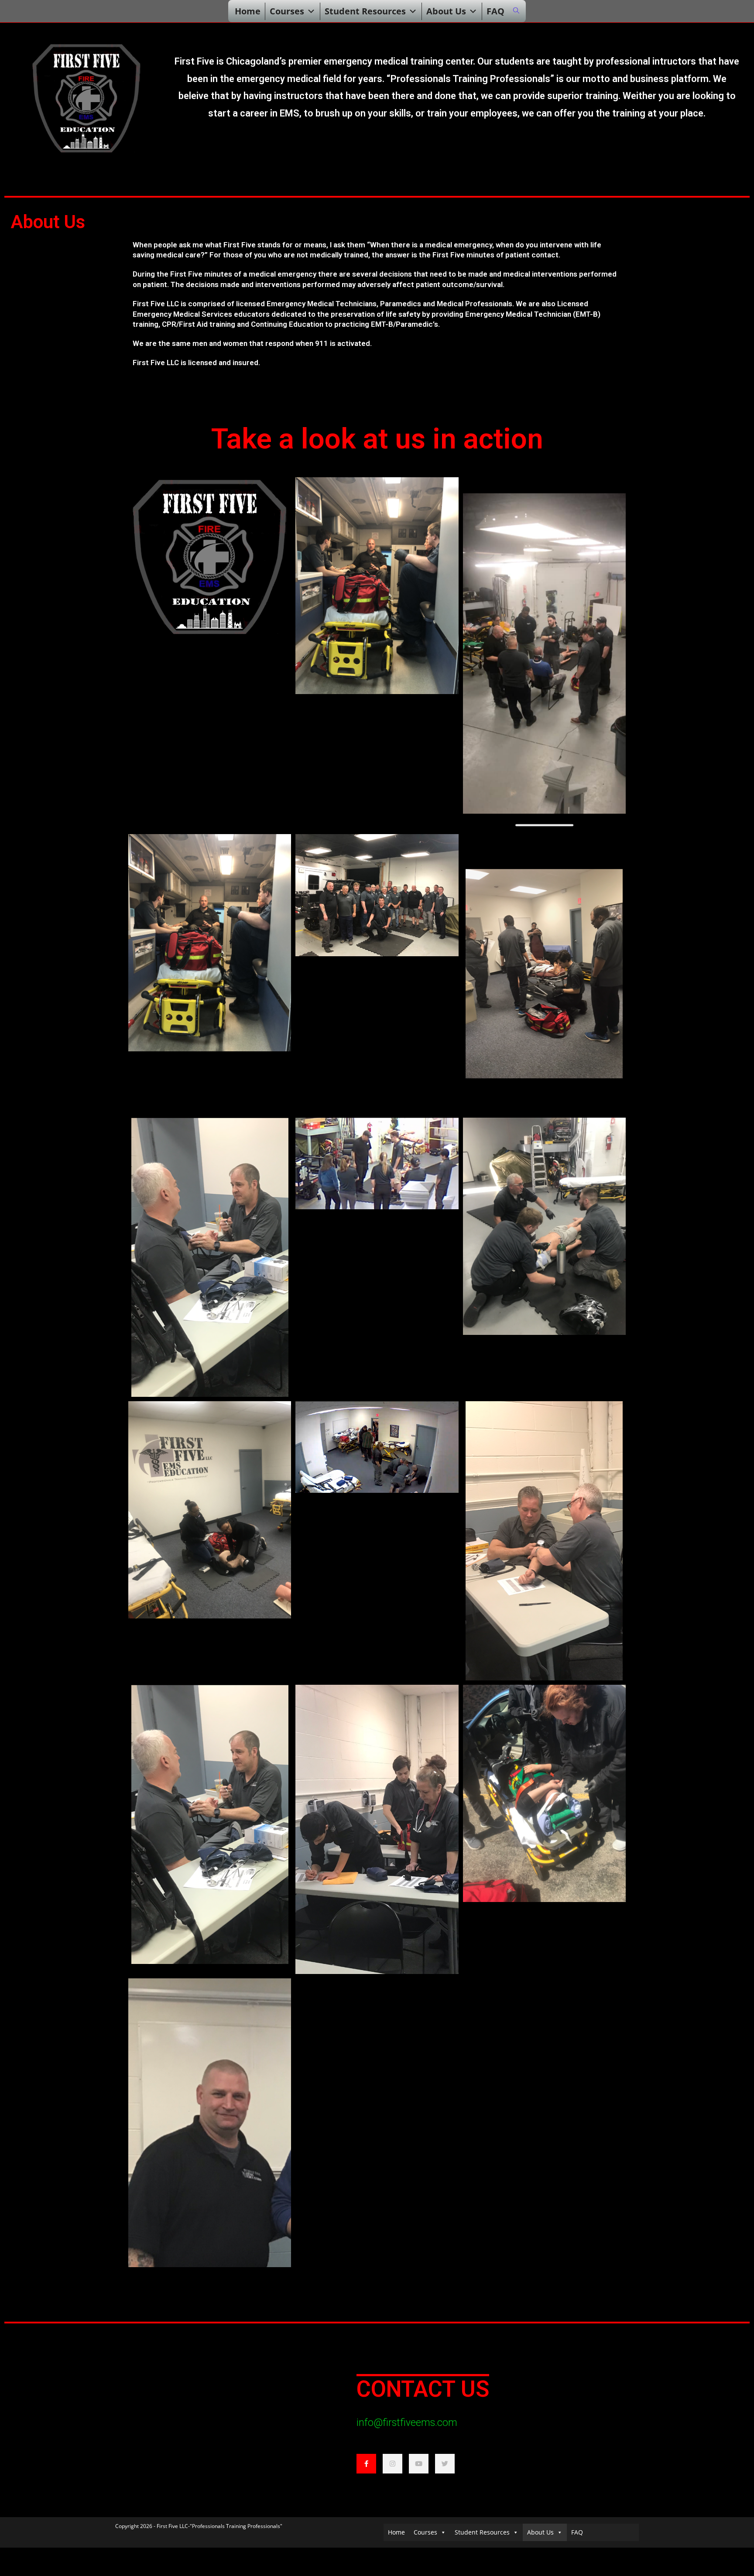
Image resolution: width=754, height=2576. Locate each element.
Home (248, 11)
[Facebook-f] (366, 2464)
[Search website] (516, 11)
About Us (446, 11)
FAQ (495, 11)
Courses (287, 11)
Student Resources (365, 11)
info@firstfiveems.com (407, 2423)
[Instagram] (392, 2464)
